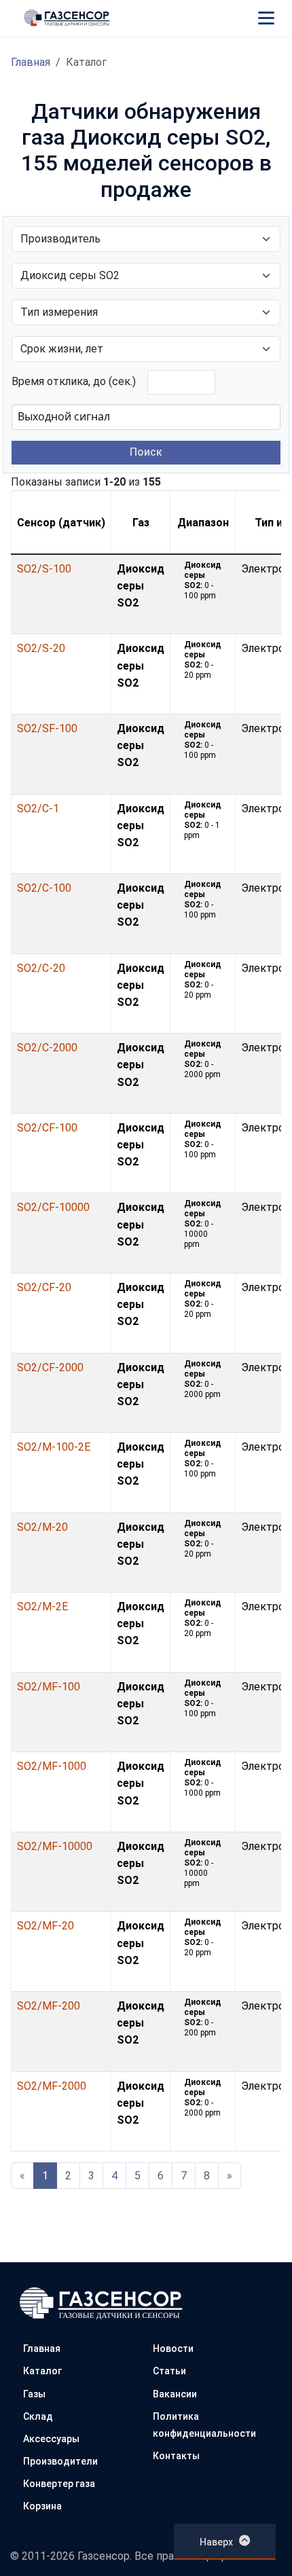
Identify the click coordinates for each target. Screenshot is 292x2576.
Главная (31, 62)
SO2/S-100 (44, 569)
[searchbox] (86, 416)
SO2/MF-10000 (55, 1846)
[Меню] (266, 18)
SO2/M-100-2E (54, 1447)
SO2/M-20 (42, 1527)
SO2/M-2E (42, 1607)
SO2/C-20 (41, 968)
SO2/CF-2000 (50, 1367)
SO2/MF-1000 (52, 1766)
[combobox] (146, 417)
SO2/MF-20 (45, 1926)
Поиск (146, 452)
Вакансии (175, 2394)
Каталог (42, 2371)
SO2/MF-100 (49, 1687)
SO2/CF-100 (47, 1128)
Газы (34, 2394)
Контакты (176, 2456)
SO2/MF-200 (49, 2006)
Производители (60, 2461)
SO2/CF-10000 (53, 1207)
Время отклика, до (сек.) (74, 381)
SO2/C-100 (44, 888)
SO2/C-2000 (47, 1048)
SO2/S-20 (41, 648)
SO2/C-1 (38, 809)
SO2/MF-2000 (52, 2086)
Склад (38, 2416)
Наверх (216, 2542)
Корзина (42, 2506)
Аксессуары (51, 2439)
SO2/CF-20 (44, 1287)
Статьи (169, 2371)
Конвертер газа (59, 2484)
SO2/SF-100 (47, 728)
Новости (173, 2348)
